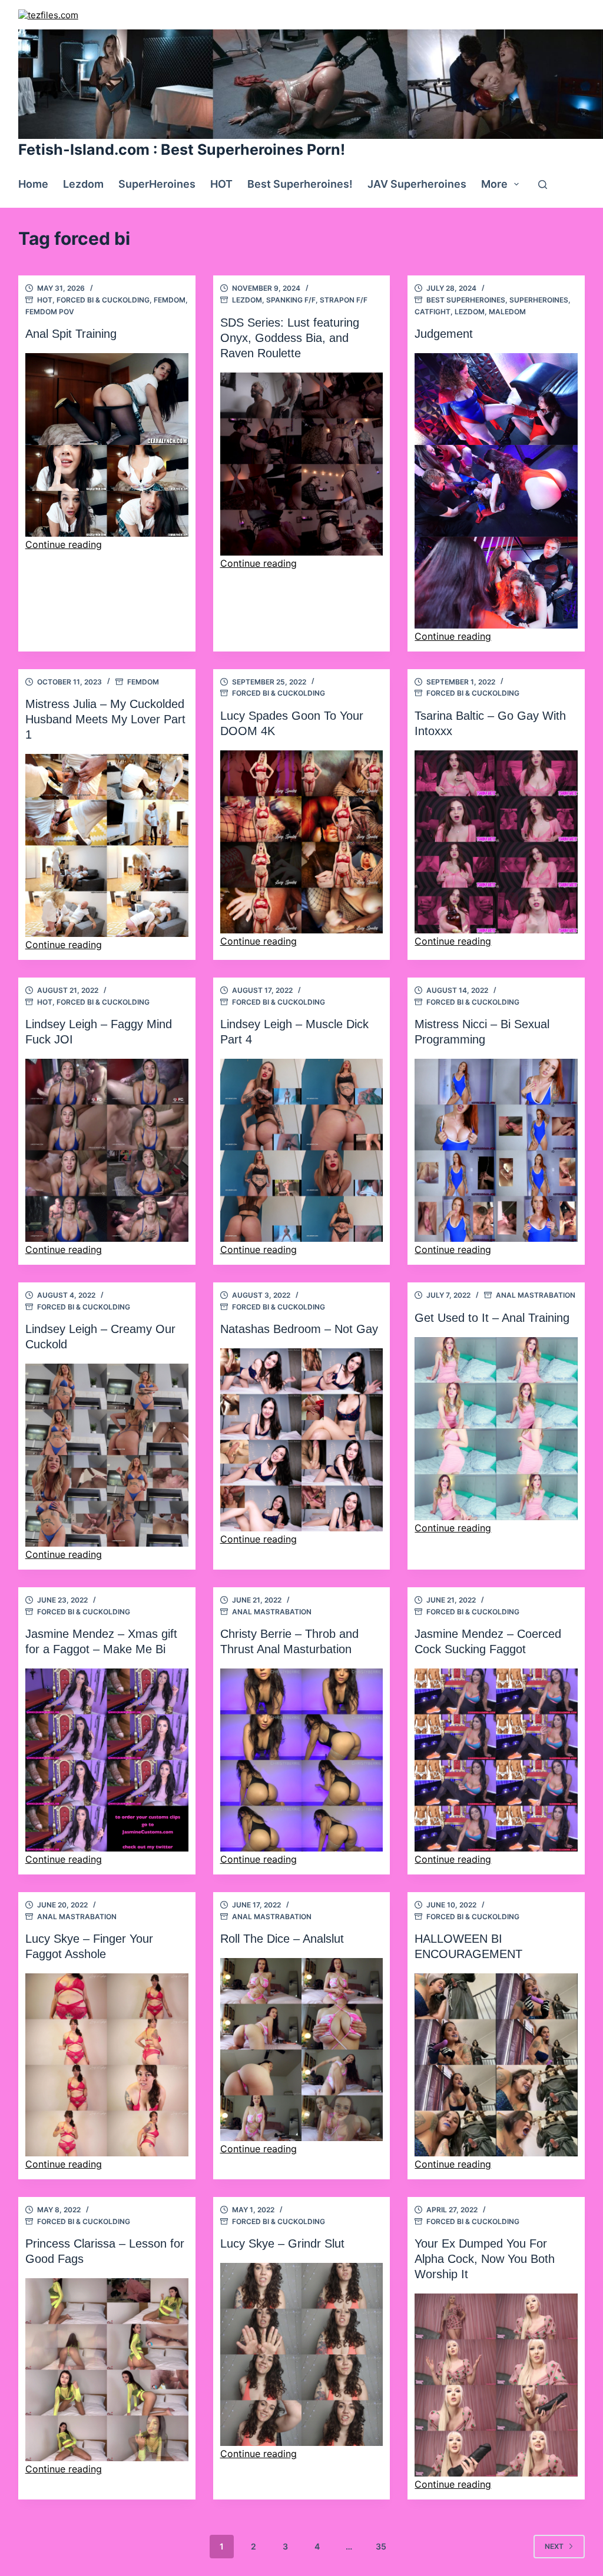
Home (33, 184)
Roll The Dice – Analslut (282, 1939)
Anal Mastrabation (536, 1295)
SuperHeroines (157, 184)
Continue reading (64, 544)
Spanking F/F (291, 300)
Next (554, 2546)
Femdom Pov (50, 312)
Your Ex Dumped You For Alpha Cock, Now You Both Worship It (485, 2259)
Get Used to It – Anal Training (492, 1318)
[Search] (543, 185)
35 (381, 2546)
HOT (221, 184)
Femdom (170, 300)
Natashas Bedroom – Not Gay (299, 1329)
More (494, 184)
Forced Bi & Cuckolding (103, 300)
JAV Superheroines (417, 184)
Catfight (433, 312)
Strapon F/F (344, 300)
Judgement (444, 334)
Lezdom (83, 184)
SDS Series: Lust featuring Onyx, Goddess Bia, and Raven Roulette (290, 338)
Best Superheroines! (300, 184)
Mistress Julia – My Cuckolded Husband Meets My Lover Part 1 (105, 719)
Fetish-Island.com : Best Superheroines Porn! (182, 149)
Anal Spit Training (71, 334)
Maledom (507, 312)
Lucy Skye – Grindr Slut (282, 2243)
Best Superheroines (466, 300)
